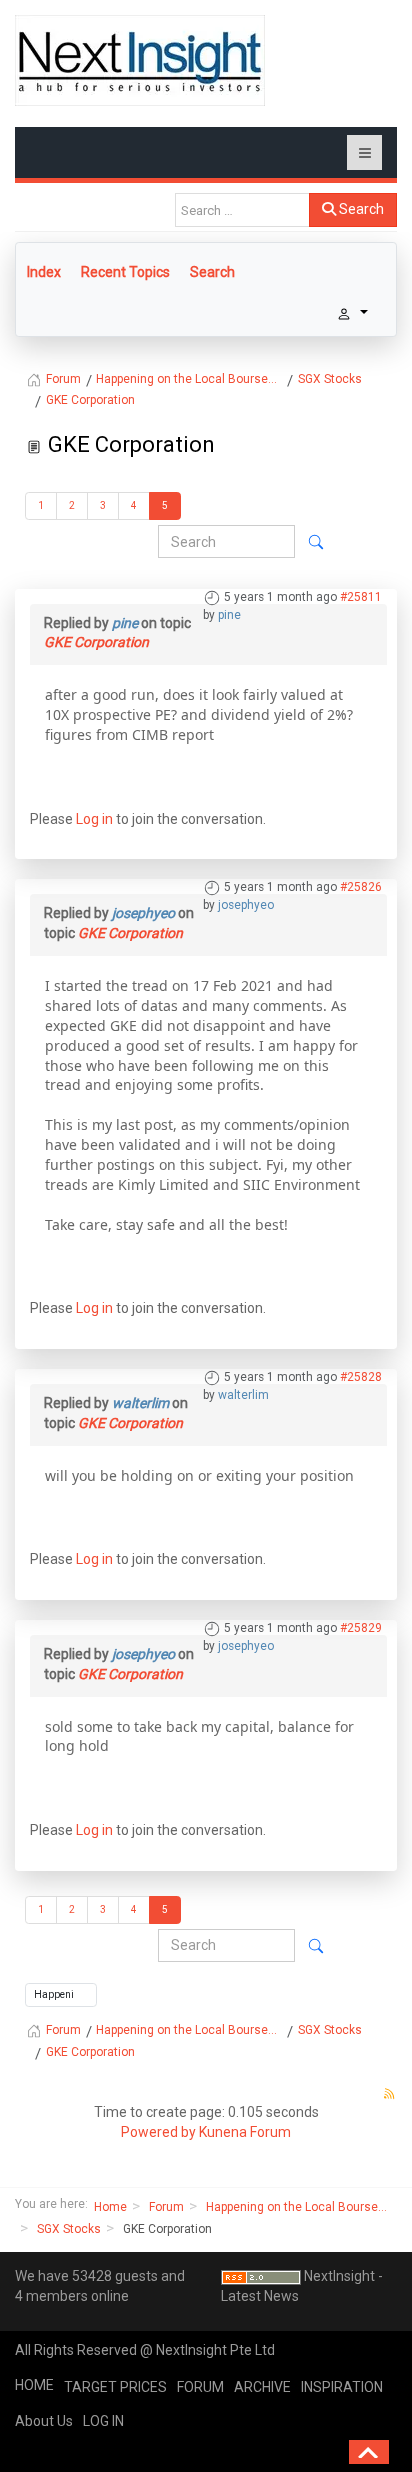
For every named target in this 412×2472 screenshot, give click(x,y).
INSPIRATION (342, 2387)
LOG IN (103, 2421)
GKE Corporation (96, 642)
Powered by (158, 2132)
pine (229, 615)
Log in (94, 819)
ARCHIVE (262, 2387)
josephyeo (246, 905)
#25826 (361, 887)
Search (360, 209)
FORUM (200, 2387)
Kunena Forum (245, 2132)
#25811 (361, 597)
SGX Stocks (69, 2229)
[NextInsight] (140, 60)
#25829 (361, 1628)
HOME (34, 2385)
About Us (44, 2421)
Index (44, 272)
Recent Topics (125, 272)
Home (110, 2207)
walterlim (243, 1395)
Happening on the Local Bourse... (296, 2207)
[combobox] (242, 210)
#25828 (361, 1377)
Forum (166, 2207)
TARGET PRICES (115, 2387)
